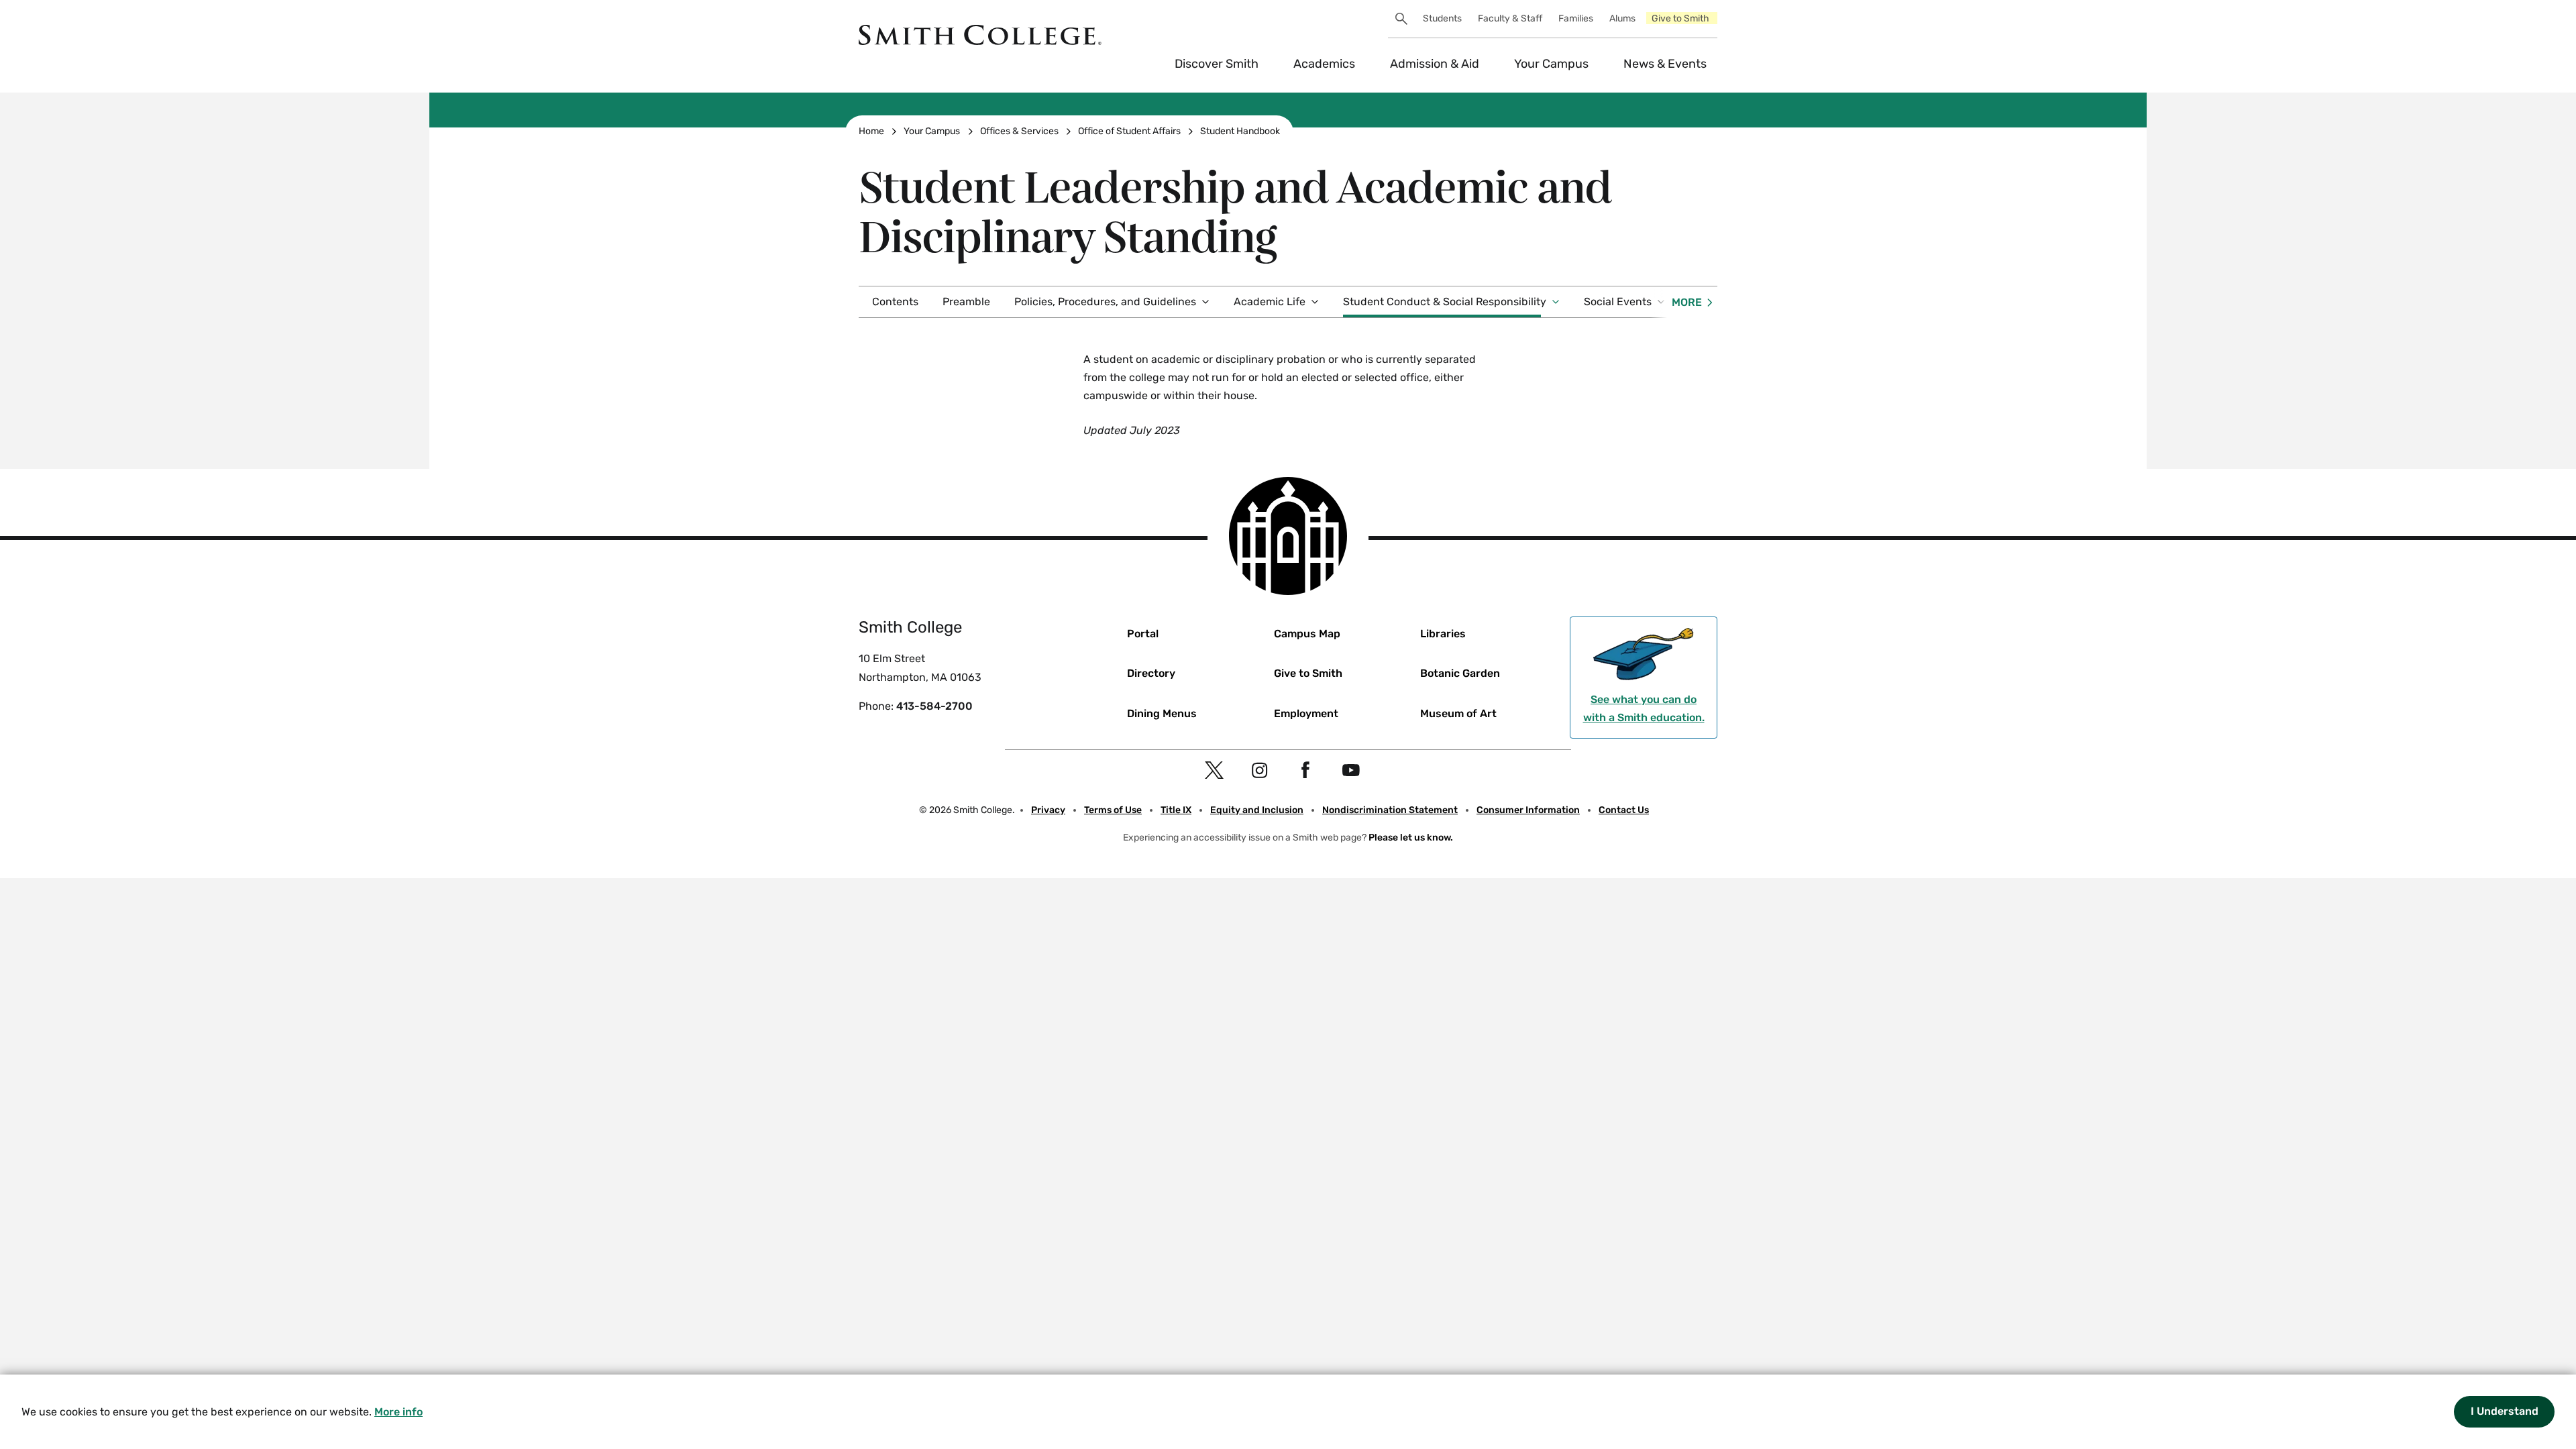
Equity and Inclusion (1257, 810)
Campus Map (1307, 634)
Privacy (1048, 810)
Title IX (1176, 810)
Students (1442, 18)
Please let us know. (1411, 838)
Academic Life (1270, 302)
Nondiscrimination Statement (1390, 810)
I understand (2505, 1411)
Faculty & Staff (1510, 18)
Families (1576, 18)
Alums (1622, 18)
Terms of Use (1113, 810)
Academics (1324, 64)
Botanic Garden (1460, 673)
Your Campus (1551, 64)
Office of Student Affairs (1129, 131)
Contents (895, 302)
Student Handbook (1240, 131)
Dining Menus (1162, 713)
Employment (1306, 713)
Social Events (1618, 302)
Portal (1143, 634)
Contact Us (1624, 810)
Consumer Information (1528, 810)
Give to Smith (1680, 18)
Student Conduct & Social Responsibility (1445, 302)
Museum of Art (1458, 713)
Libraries (1443, 634)
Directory (1151, 673)
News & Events (1665, 64)
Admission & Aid (1435, 64)
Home (871, 131)
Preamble (966, 302)
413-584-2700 (934, 706)
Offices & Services (1019, 131)
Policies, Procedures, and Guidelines (1105, 302)
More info (398, 1412)
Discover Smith (1217, 64)
